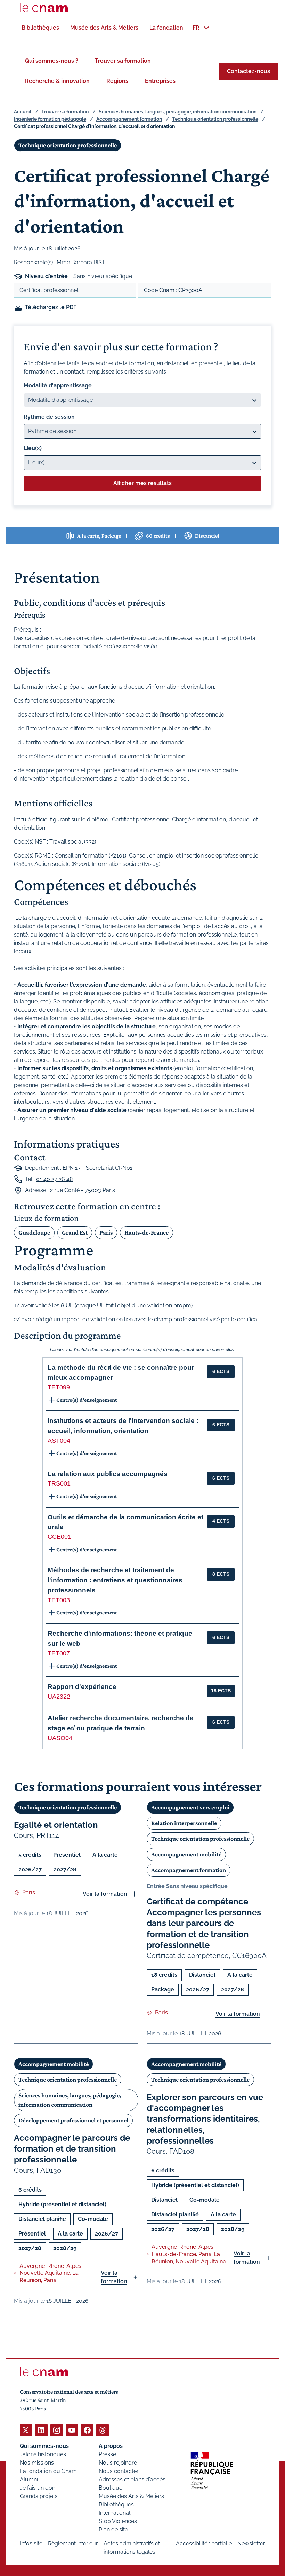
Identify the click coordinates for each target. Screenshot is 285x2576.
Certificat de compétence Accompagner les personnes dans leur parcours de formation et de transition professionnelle (204, 1923)
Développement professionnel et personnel (73, 2120)
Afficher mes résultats (142, 483)
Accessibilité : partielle (204, 2543)
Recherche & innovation (57, 81)
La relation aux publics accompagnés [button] (108, 1474)
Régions (117, 81)
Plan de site (113, 2530)
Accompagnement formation (129, 119)
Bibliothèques (116, 2504)
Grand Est (75, 1232)
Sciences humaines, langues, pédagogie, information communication (178, 112)
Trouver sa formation (123, 61)
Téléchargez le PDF (51, 307)
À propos (111, 2446)
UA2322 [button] (59, 1697)
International (115, 2513)
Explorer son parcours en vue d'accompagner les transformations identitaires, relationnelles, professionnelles (205, 2119)
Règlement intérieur (73, 2543)
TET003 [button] (59, 1600)
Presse (107, 2454)
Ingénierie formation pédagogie (50, 119)
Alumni (29, 2479)
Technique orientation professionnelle (215, 119)
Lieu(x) (33, 448)
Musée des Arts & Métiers (131, 2496)
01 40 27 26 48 (54, 1179)
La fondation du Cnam (48, 2471)
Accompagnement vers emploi (190, 1807)
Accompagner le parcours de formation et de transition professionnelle (72, 2149)
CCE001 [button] (59, 1537)
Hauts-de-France (146, 1232)
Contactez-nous (249, 71)
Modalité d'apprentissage (58, 386)
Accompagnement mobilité (186, 1854)
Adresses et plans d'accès (132, 2479)
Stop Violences (118, 2521)
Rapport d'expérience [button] (82, 1687)
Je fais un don (38, 2488)
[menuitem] (40, 28)
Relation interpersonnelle (184, 1823)
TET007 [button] (59, 1653)
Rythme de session (49, 417)
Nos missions (37, 2463)
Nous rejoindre (118, 2463)
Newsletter (251, 2543)
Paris (106, 1232)
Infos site (31, 2543)
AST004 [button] (59, 1441)
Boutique (111, 2488)
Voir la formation (105, 1894)
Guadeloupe (34, 1232)
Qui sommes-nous (44, 2446)
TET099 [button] (59, 1387)
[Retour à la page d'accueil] (44, 8)
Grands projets (39, 2496)
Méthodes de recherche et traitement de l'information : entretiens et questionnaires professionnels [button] (115, 1580)
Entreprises (160, 81)
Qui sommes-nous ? (52, 61)
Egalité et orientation (56, 1825)
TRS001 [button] (59, 1483)
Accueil (23, 112)
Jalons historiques (43, 2454)
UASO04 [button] (60, 1738)
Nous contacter (119, 2471)
